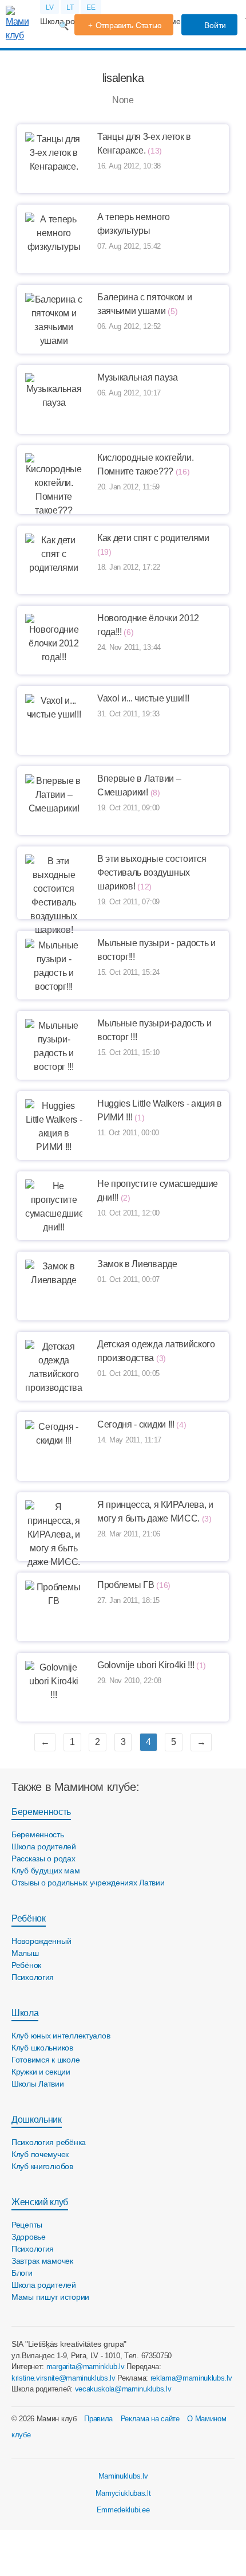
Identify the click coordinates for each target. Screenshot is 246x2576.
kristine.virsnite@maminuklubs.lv (64, 2378)
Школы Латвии (38, 2084)
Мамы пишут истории (50, 2297)
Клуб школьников (42, 2048)
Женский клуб (40, 2202)
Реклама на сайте (150, 2419)
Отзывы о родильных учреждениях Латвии (88, 1883)
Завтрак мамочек (42, 2261)
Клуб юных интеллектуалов (61, 2036)
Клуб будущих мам (46, 1871)
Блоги (22, 2273)
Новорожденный (41, 1941)
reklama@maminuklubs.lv (191, 2378)
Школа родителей (44, 1846)
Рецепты (27, 2225)
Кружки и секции (41, 2072)
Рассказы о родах (43, 1859)
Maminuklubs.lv (123, 2476)
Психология (33, 1977)
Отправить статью (129, 25)
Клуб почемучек (40, 2154)
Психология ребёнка (49, 2142)
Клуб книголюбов (42, 2166)
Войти (214, 25)
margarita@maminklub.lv (86, 2367)
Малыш (25, 1953)
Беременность (41, 1812)
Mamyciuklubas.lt (123, 2493)
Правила (98, 2419)
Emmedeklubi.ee (123, 2510)
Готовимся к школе (45, 2060)
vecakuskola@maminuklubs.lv (123, 2389)
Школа (25, 2013)
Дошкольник (37, 2120)
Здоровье (29, 2237)
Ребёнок (29, 1918)
